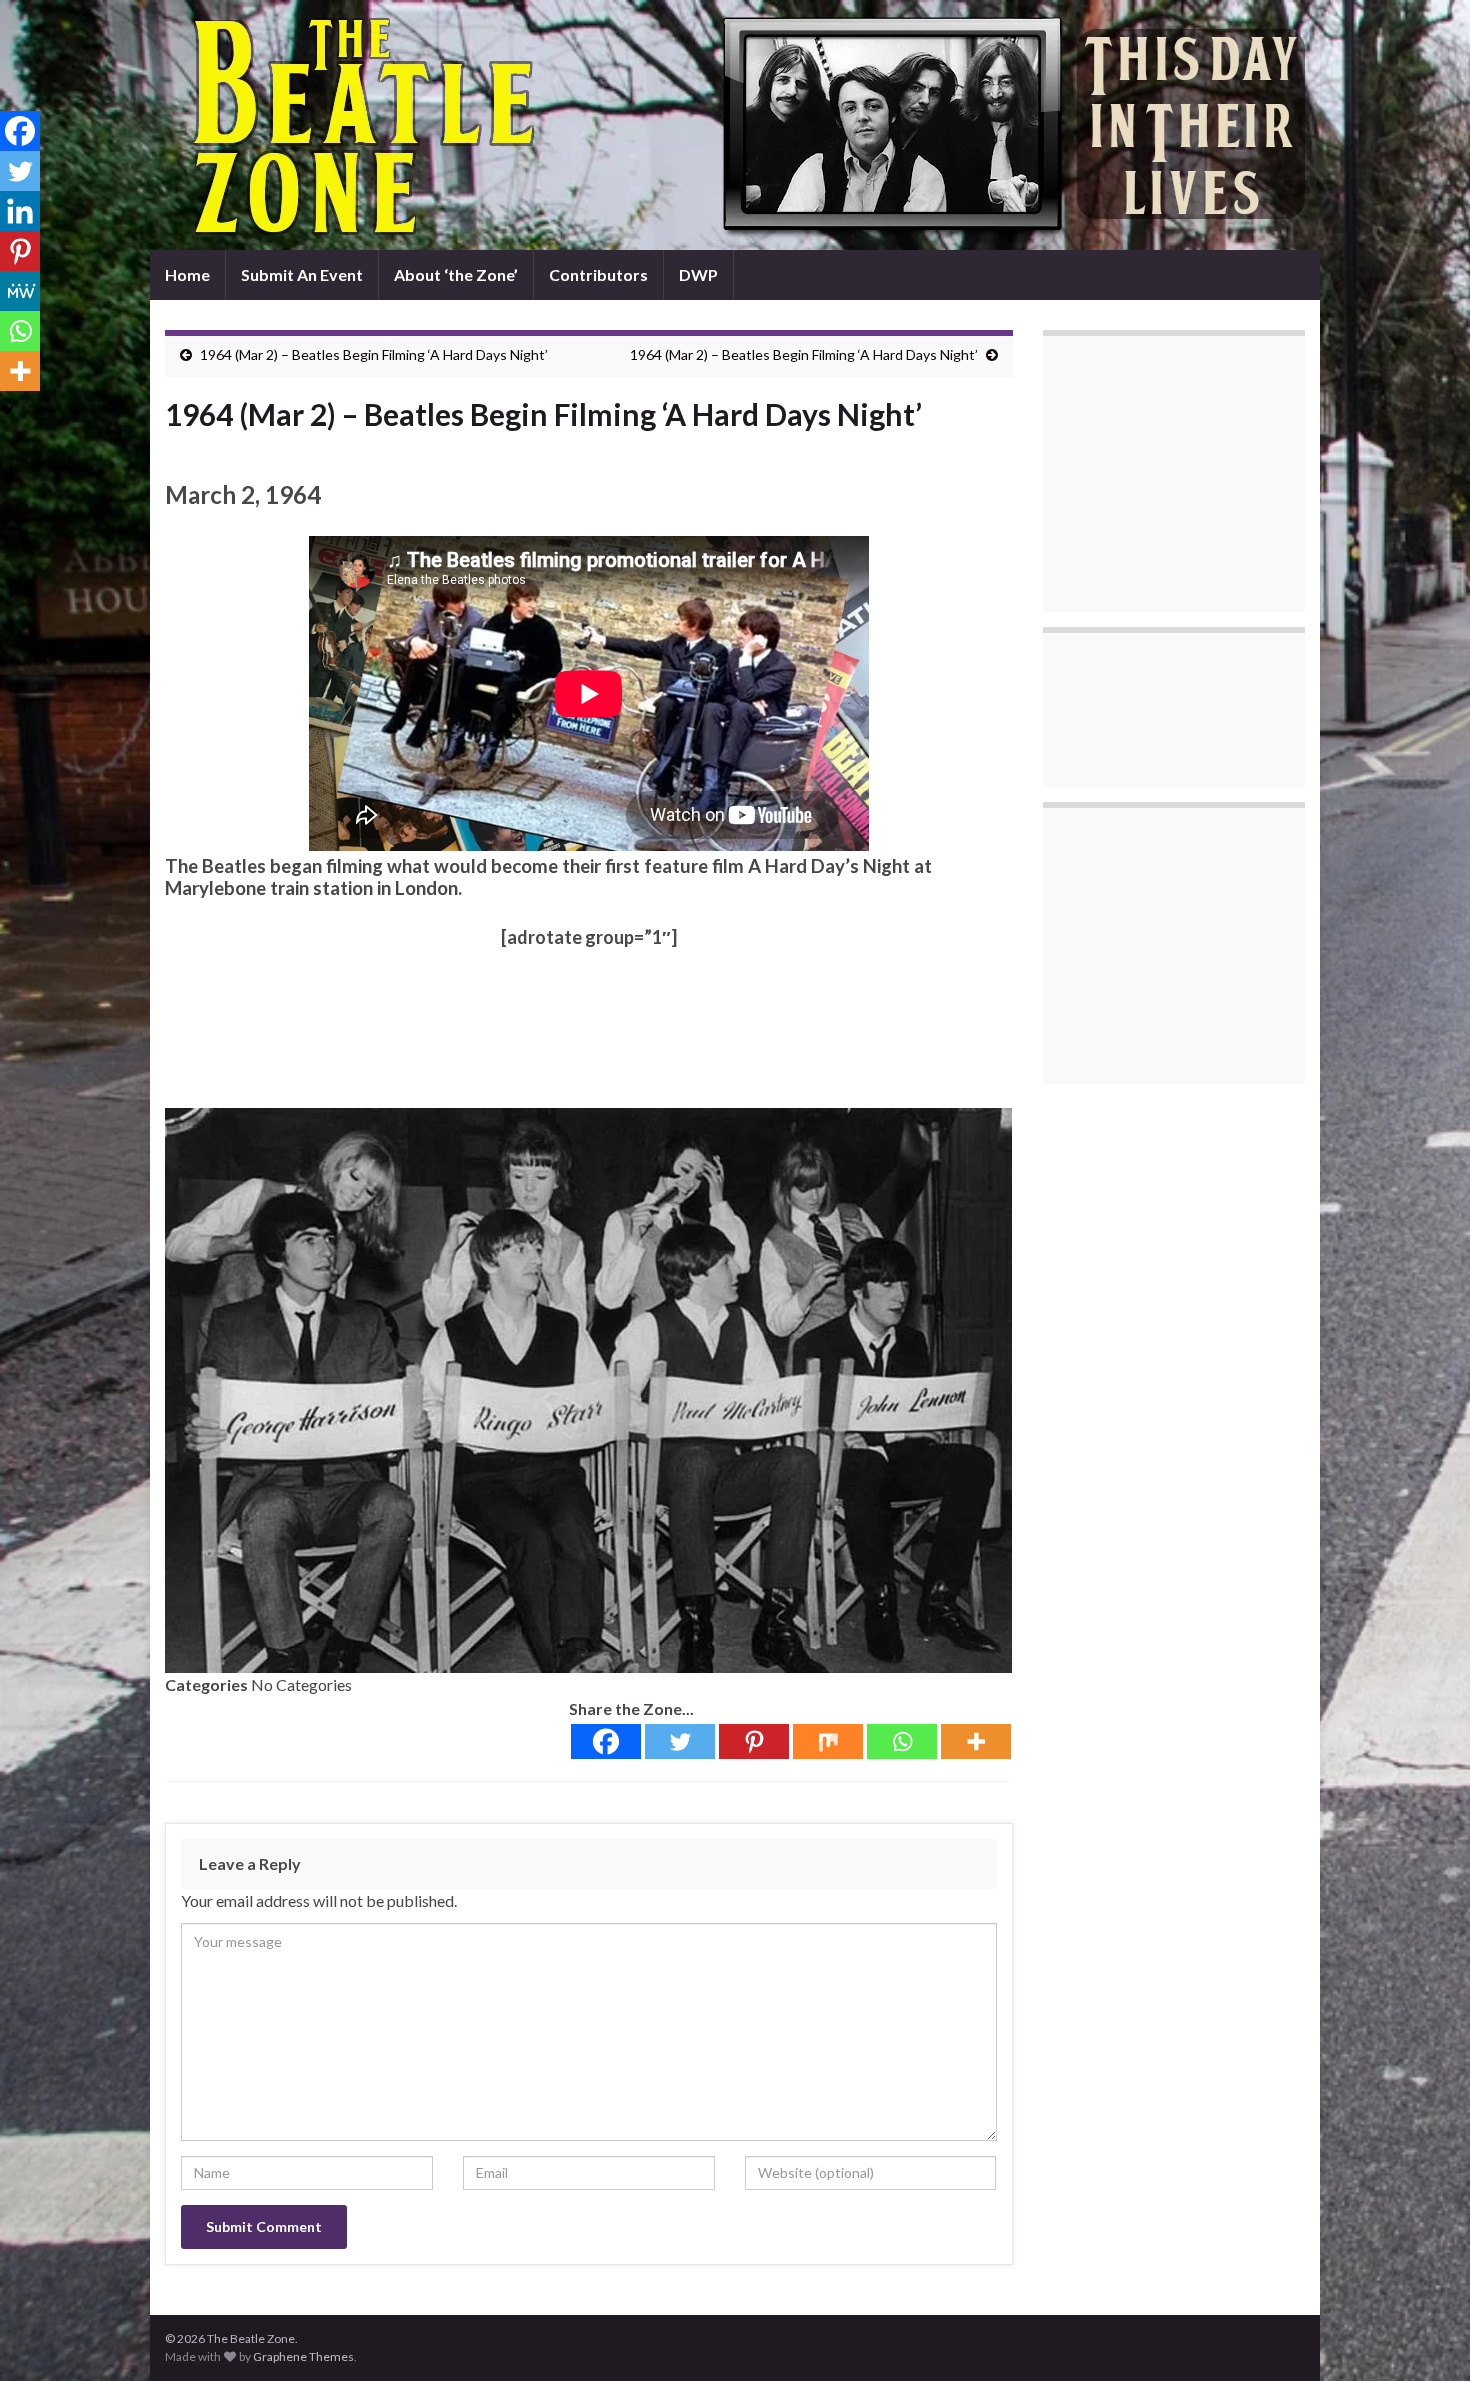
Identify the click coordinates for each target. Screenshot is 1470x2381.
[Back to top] (1425, 2336)
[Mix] (828, 1741)
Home (187, 274)
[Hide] (8, 410)
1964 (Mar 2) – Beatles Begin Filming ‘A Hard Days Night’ (374, 354)
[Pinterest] (754, 1741)
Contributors (598, 274)
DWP (698, 274)
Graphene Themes (303, 2356)
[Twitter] (680, 1741)
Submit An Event (302, 274)
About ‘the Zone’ (456, 274)
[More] (976, 1741)
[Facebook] (606, 1741)
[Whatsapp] (902, 1741)
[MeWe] (20, 291)
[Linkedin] (20, 211)
